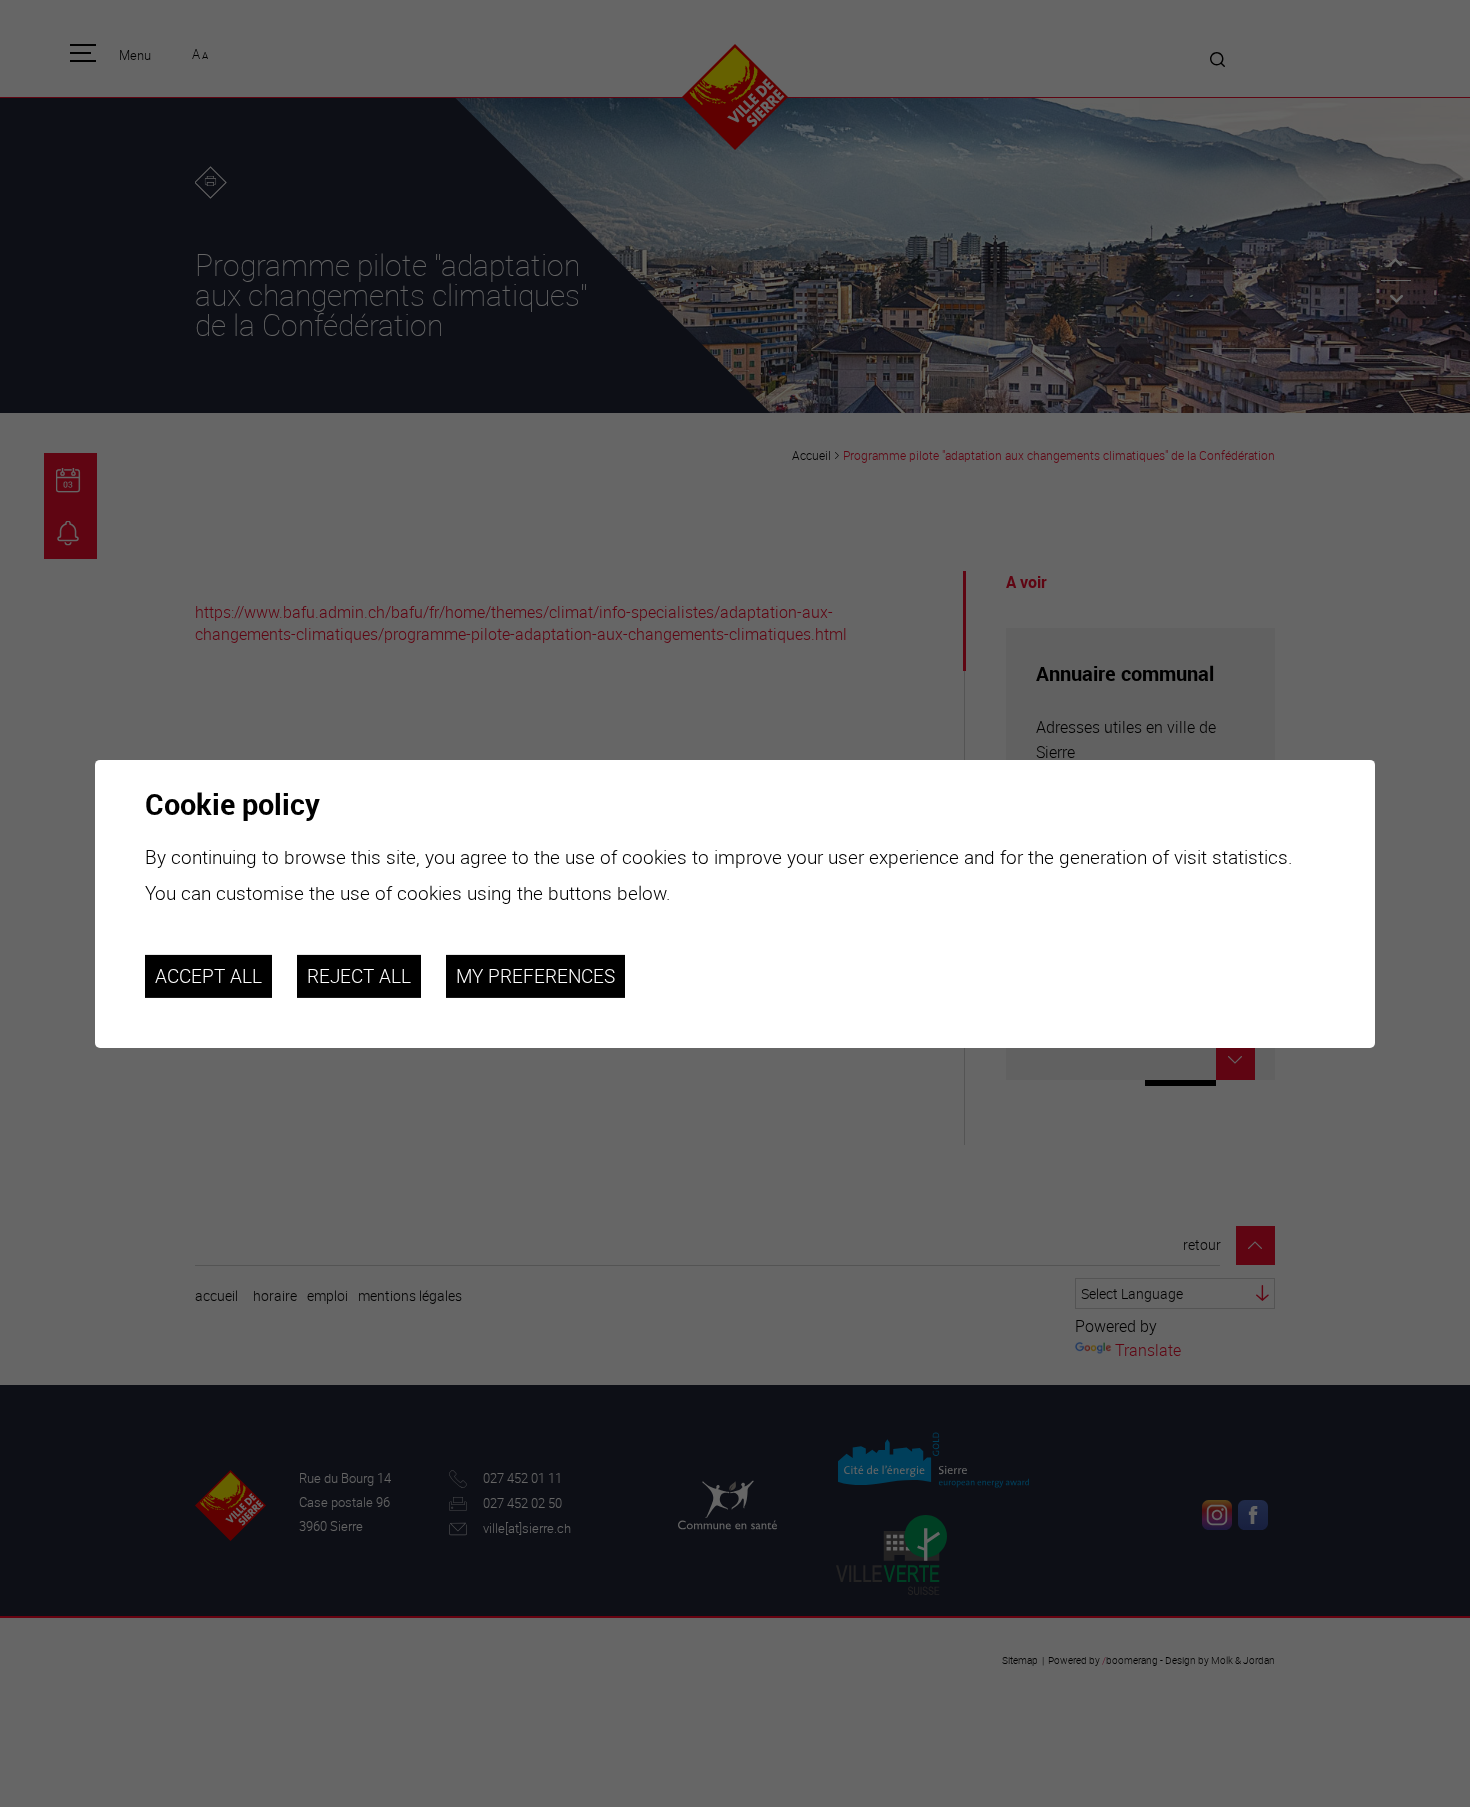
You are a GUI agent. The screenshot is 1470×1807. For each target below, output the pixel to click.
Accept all (208, 976)
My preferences (535, 976)
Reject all (359, 976)
